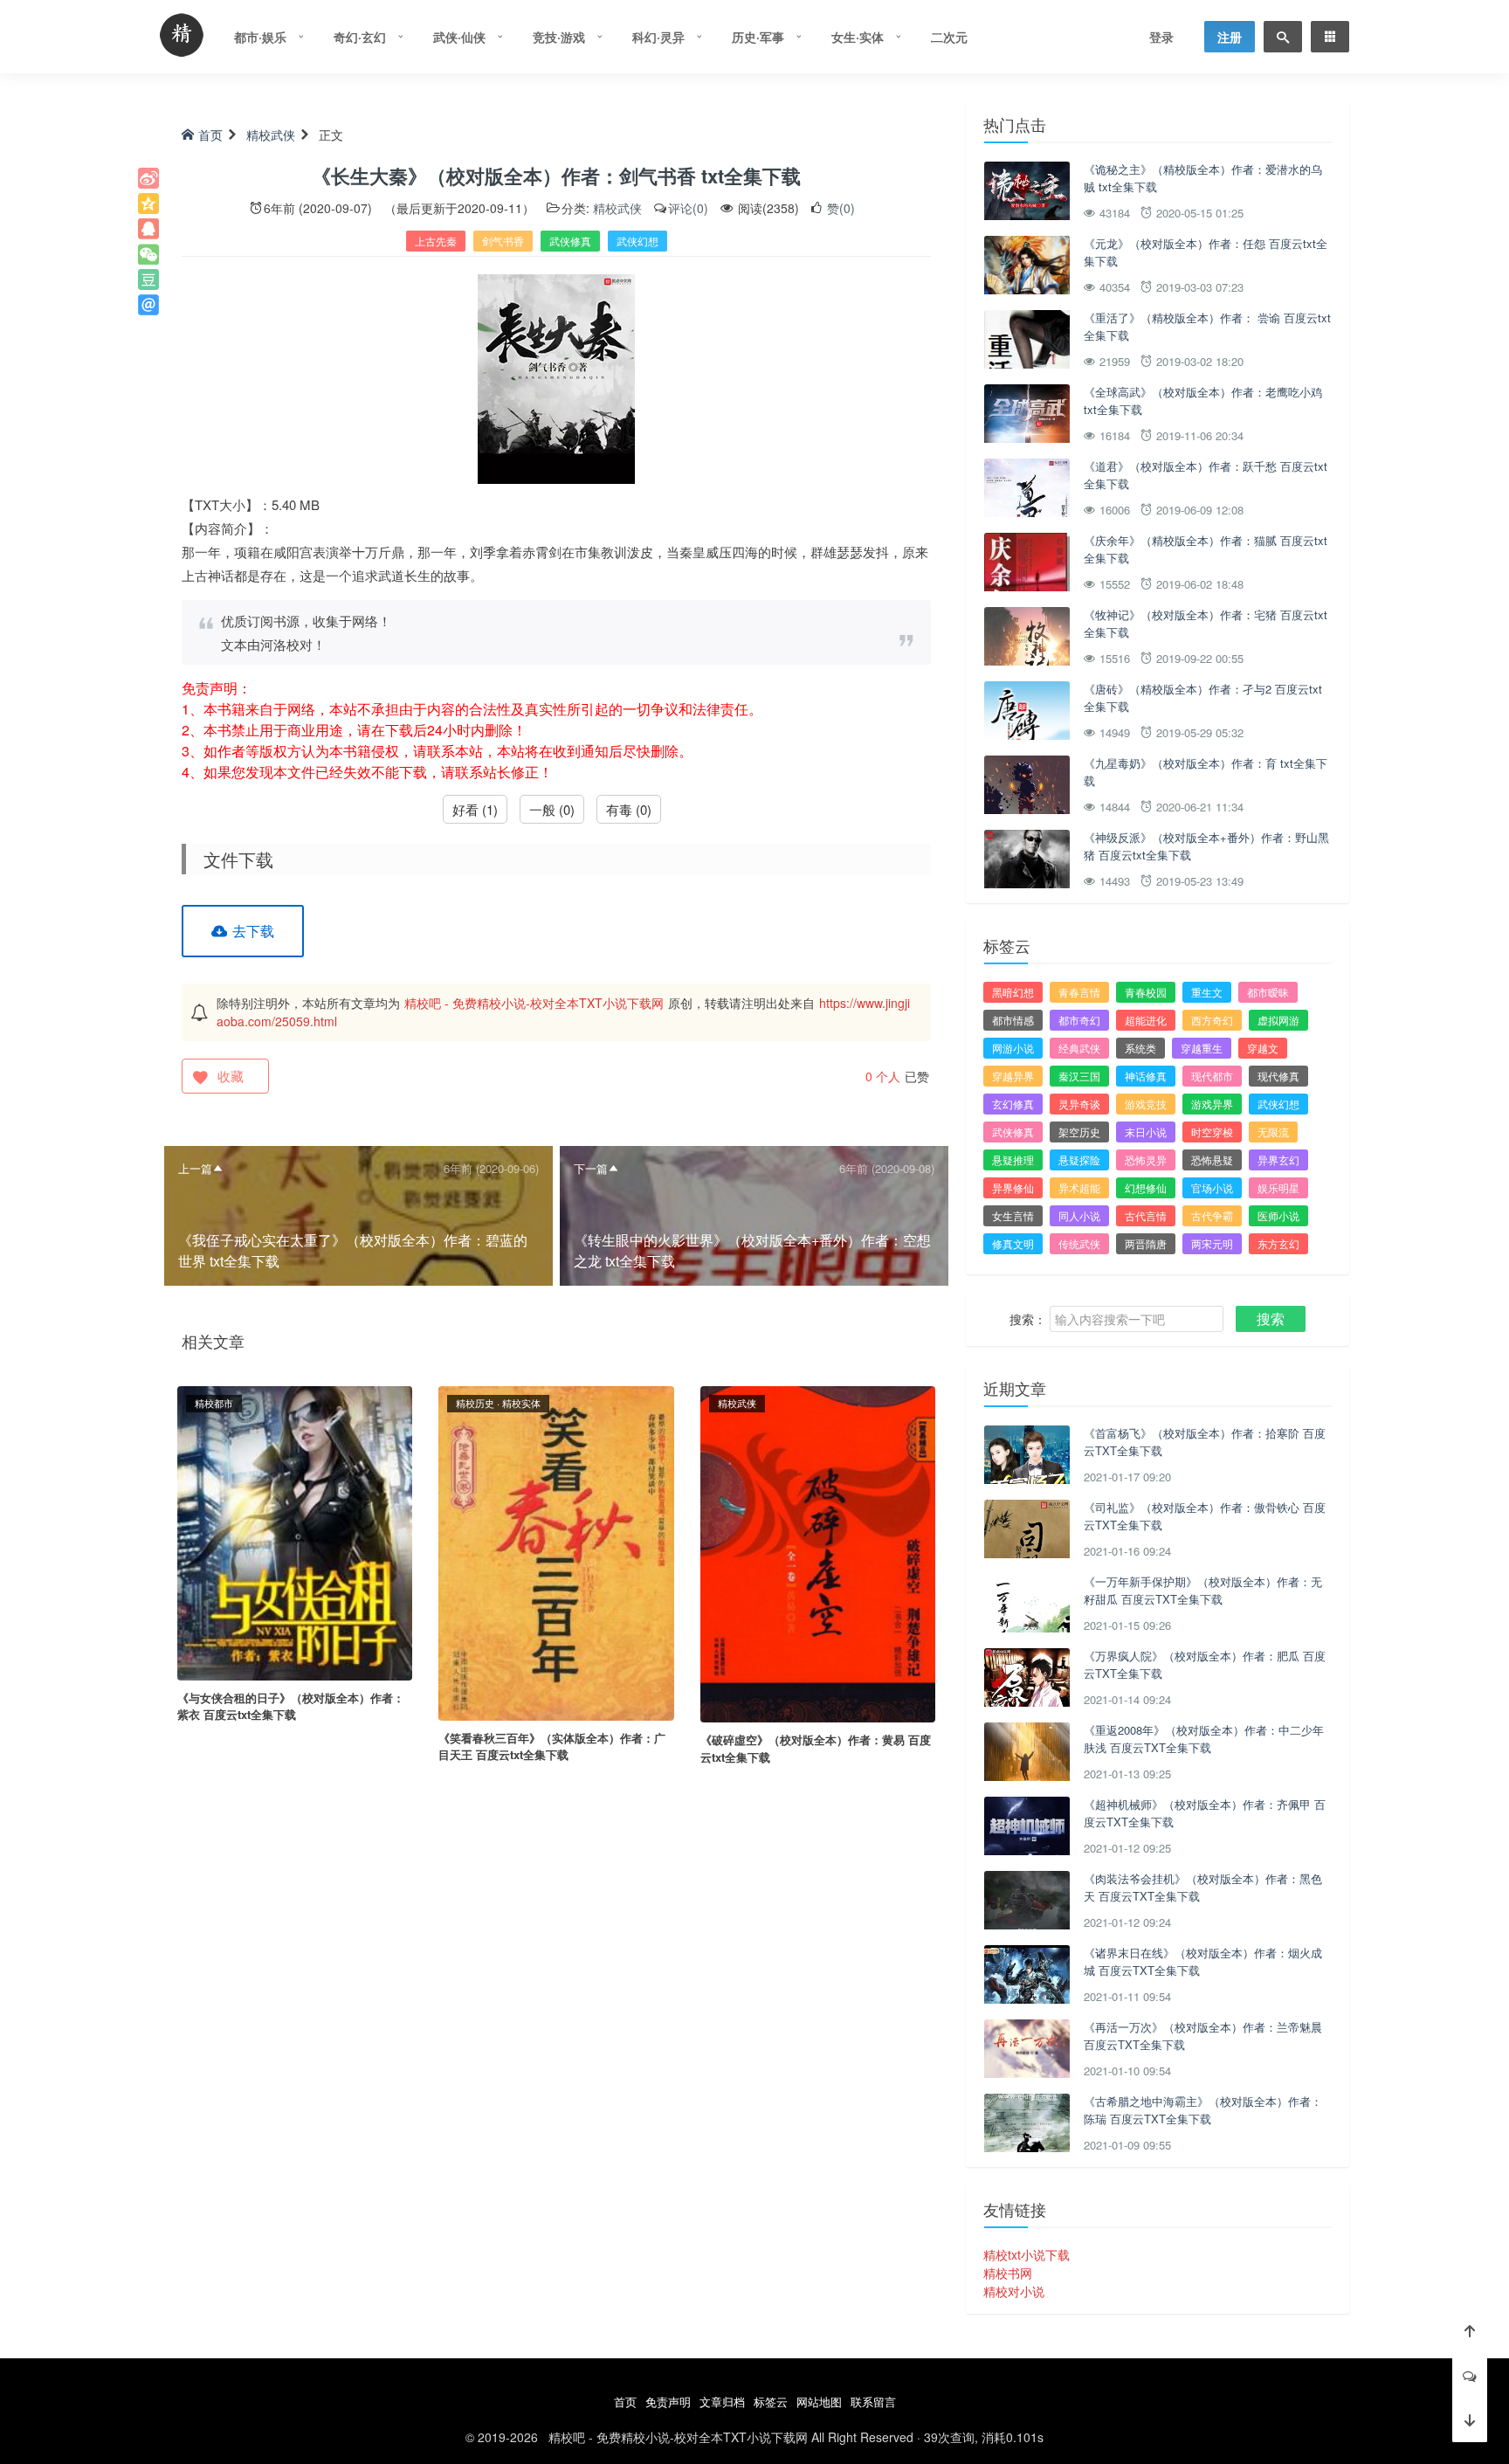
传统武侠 (1079, 1243)
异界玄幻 (1278, 1160)
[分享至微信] (148, 254)
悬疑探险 (1079, 1160)
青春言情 (1079, 992)
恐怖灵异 (1146, 1160)
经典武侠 (1079, 1048)
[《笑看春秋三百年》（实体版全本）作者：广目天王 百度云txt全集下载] (556, 1551)
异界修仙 (1013, 1187)
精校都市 (214, 1403)
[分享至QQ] (148, 229)
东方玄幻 (1278, 1243)
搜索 (1271, 1318)
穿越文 (1263, 1048)
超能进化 (1146, 1020)
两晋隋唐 (1146, 1243)
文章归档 (722, 2402)
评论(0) (688, 208)
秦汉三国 (1079, 1076)
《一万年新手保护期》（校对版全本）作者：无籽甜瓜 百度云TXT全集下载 (1203, 1590)
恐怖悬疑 (1212, 1160)
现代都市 (1212, 1076)
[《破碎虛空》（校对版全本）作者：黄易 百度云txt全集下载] (818, 1552)
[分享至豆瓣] (148, 280)
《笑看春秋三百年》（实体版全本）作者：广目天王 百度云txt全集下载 (552, 1746)
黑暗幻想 (1013, 992)
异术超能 (1079, 1187)
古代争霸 (1212, 1215)
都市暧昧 (1268, 992)
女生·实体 (858, 37)
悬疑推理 (1013, 1160)
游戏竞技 (1146, 1104)
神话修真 (1146, 1076)
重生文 (1207, 992)
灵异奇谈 (1079, 1104)
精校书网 (1008, 2273)
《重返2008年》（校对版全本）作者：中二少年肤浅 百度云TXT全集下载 (1204, 1739)
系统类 (1140, 1048)
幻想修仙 (1146, 1187)
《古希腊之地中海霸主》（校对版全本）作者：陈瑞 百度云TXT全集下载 (1203, 2110)
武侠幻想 (637, 241)
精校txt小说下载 (1027, 2254)
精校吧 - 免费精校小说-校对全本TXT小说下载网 (534, 1003)
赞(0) (839, 208)
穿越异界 (1013, 1076)
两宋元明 (1212, 1243)
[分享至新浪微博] (148, 178)
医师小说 (1278, 1215)
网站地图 (819, 2402)
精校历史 (475, 1403)
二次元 (949, 37)
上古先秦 (436, 241)
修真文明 (1013, 1243)
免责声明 (668, 2402)
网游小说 (1013, 1048)
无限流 (1273, 1132)
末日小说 (1146, 1132)
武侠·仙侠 (459, 37)
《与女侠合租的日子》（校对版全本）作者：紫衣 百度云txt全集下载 (291, 1706)
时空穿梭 (1212, 1132)
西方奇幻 (1212, 1020)
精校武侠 (271, 135)
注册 (1230, 37)
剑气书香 (503, 241)
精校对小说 (1014, 2291)
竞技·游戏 (559, 37)
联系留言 (873, 2402)
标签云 (771, 2402)
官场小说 (1212, 1187)
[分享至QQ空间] (148, 204)
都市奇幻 (1079, 1020)
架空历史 (1079, 1132)
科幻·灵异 (658, 37)
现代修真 (1278, 1076)
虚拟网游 (1278, 1020)
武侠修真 (570, 241)
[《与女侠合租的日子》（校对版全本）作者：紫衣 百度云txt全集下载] (295, 1531)
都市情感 (1013, 1020)
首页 (210, 135)
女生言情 (1013, 1215)
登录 (1161, 37)
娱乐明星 (1278, 1187)
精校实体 (521, 1403)
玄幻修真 (1013, 1104)
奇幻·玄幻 (360, 37)
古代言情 (1146, 1215)
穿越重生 (1202, 1048)
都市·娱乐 (260, 37)
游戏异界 (1212, 1104)
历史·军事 (758, 37)
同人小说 (1079, 1215)
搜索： (1028, 1319)
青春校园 (1146, 992)
